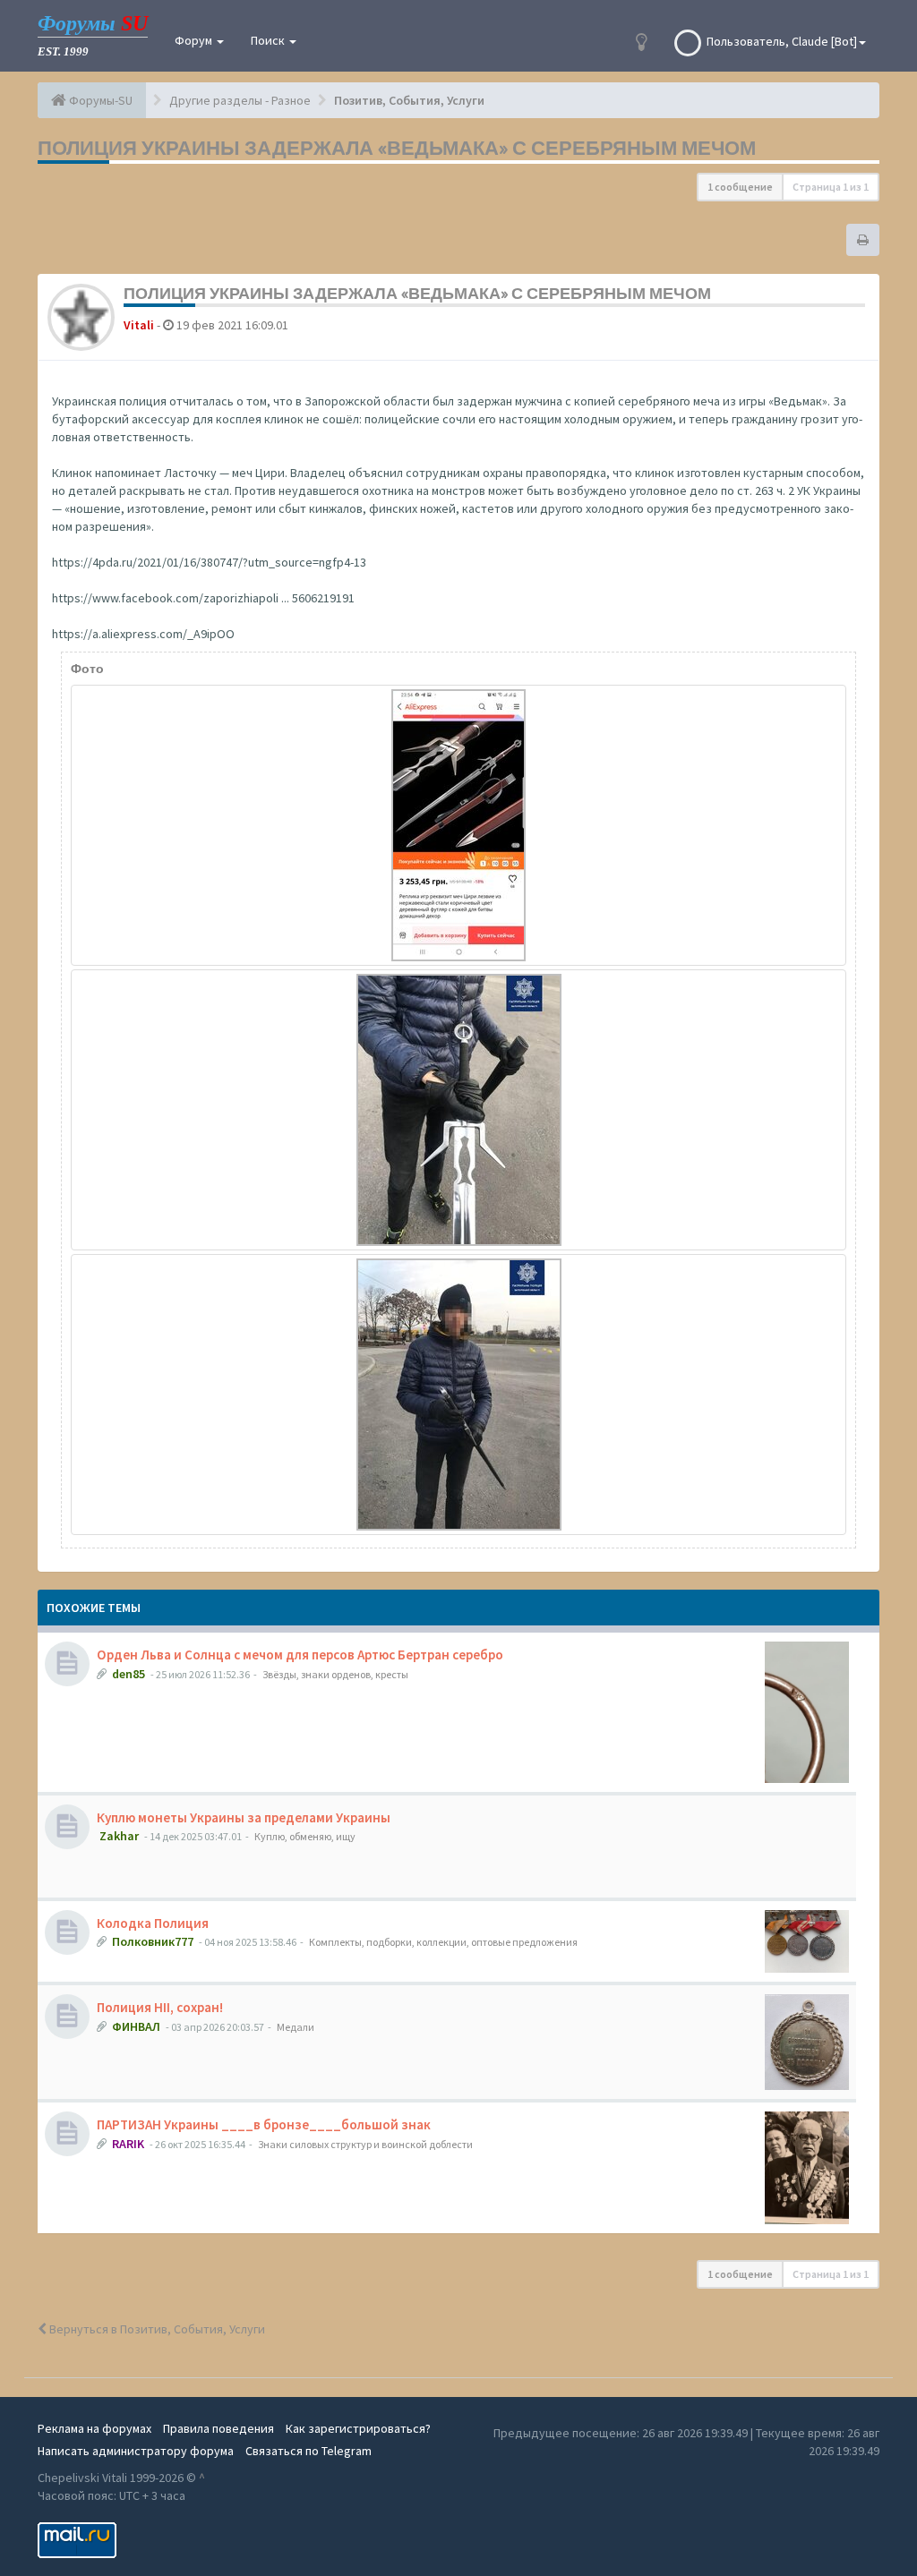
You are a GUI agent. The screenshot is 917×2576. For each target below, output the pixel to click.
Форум (195, 40)
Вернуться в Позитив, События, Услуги (156, 2329)
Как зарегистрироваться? (358, 2428)
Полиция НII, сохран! (160, 2007)
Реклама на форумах (94, 2428)
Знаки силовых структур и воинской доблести (365, 2144)
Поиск (269, 40)
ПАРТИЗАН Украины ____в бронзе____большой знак (264, 2124)
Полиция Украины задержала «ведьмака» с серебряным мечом (397, 148)
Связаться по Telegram (309, 2451)
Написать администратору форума (136, 2451)
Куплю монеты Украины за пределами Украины (244, 1817)
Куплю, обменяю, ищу (305, 1836)
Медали (296, 2027)
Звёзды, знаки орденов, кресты (335, 1674)
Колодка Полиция (153, 1923)
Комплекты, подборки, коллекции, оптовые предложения (443, 1942)
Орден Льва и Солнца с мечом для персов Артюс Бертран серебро (300, 1655)
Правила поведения (219, 2428)
